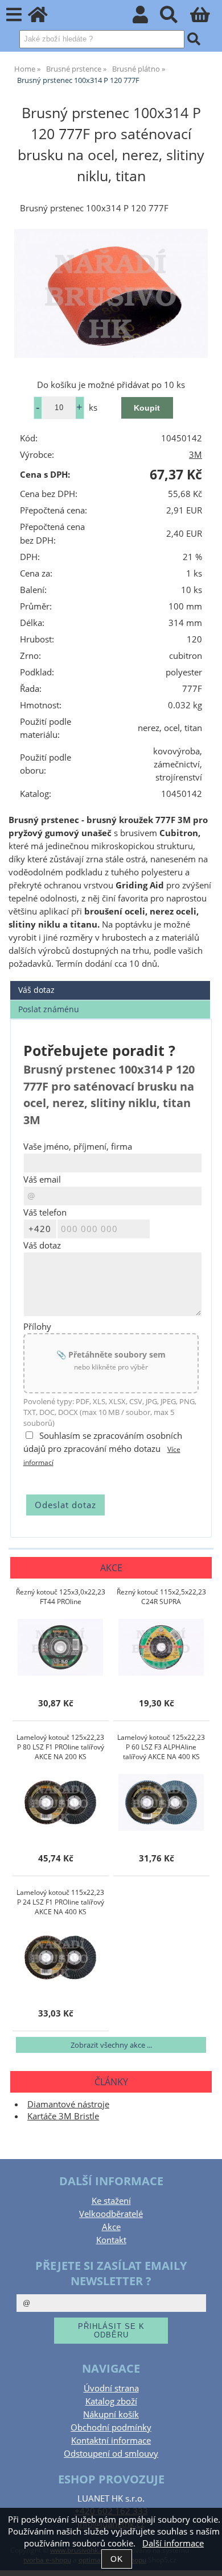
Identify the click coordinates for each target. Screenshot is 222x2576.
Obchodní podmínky (111, 2427)
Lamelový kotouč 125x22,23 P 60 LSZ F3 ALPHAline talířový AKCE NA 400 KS (161, 1747)
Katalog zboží (111, 2401)
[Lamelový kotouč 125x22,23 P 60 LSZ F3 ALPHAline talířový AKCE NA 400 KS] (161, 1802)
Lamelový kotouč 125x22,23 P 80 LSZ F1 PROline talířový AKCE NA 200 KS (60, 1747)
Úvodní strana (111, 2388)
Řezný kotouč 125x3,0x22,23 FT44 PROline (61, 1597)
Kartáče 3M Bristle (63, 2116)
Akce (111, 2227)
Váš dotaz (36, 990)
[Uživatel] (147, 18)
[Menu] (14, 15)
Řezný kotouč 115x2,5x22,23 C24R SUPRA (161, 1597)
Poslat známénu (49, 1009)
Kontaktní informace (111, 2441)
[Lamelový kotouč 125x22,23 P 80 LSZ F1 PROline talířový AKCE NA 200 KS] (60, 1802)
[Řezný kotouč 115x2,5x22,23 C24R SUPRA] (161, 1647)
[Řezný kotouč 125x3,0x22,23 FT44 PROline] (60, 1647)
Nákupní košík (111, 2414)
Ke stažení (111, 2201)
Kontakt (111, 2240)
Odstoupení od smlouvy (111, 2454)
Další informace (173, 2543)
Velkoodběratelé (111, 2214)
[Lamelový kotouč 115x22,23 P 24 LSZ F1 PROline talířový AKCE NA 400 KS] (60, 1957)
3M (196, 455)
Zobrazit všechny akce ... (111, 2045)
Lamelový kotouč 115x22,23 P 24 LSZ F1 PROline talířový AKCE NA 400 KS (60, 1902)
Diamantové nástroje (68, 2104)
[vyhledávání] (175, 18)
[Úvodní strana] (44, 18)
